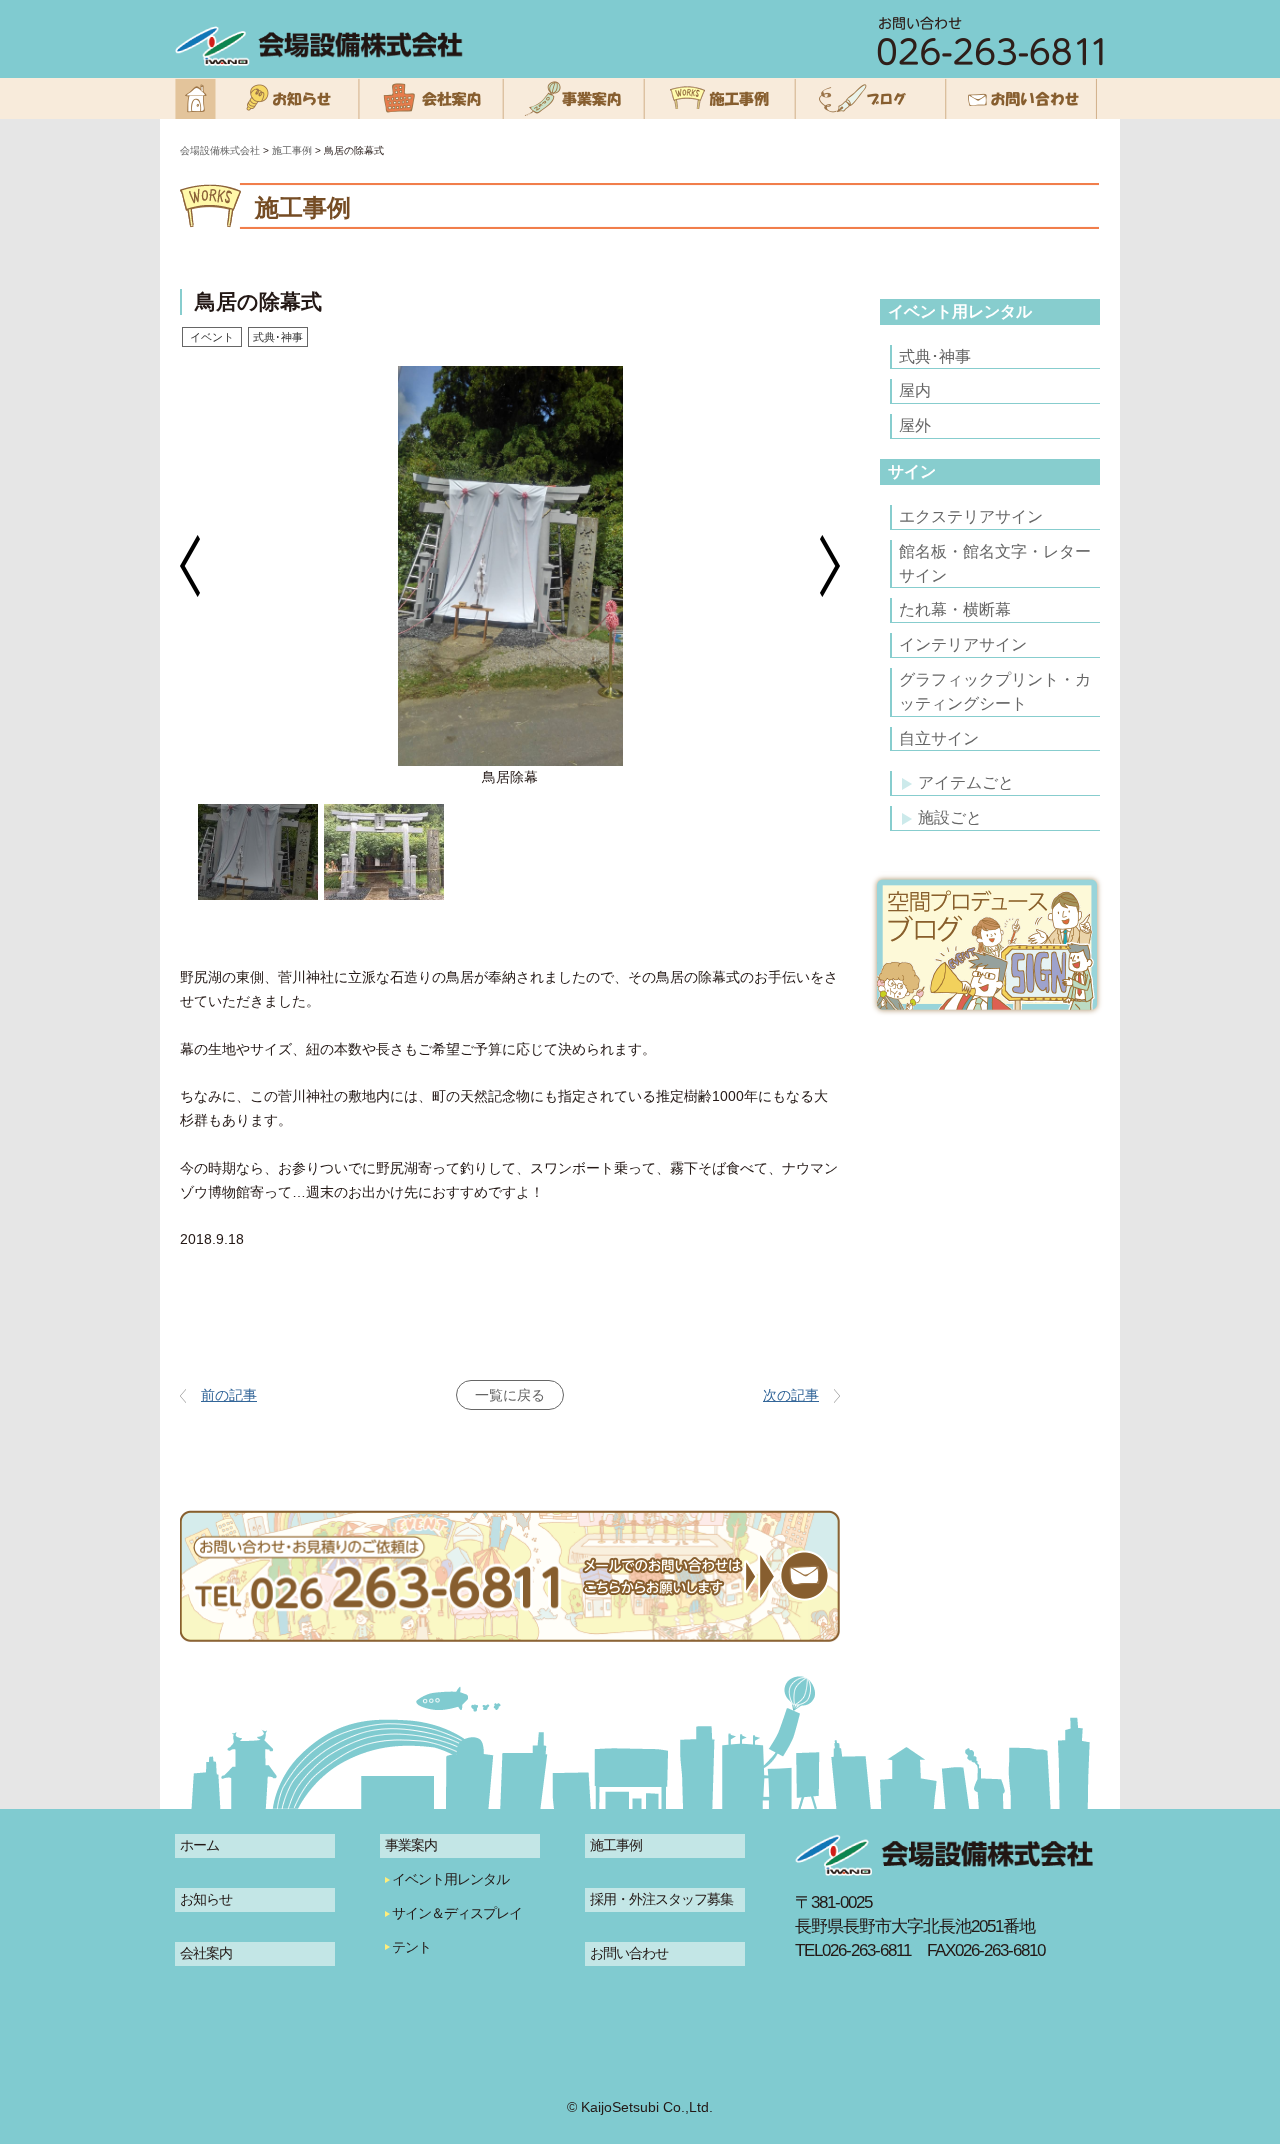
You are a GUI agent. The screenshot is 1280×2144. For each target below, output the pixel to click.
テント (411, 1947)
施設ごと (950, 817)
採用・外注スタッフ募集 (661, 1899)
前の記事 (229, 1395)
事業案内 (411, 1845)
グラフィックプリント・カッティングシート (995, 691)
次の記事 (791, 1395)
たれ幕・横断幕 (955, 609)
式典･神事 (935, 356)
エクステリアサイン (971, 516)
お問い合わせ (629, 1953)
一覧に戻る (510, 1395)
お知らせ (206, 1899)
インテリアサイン (963, 644)
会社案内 (206, 1953)
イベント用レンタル (960, 311)
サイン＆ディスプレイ (457, 1913)
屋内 (915, 390)
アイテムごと (966, 782)
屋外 (915, 425)
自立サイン (939, 738)
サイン (912, 471)
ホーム (199, 1845)
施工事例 (616, 1845)
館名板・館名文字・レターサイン (995, 563)
